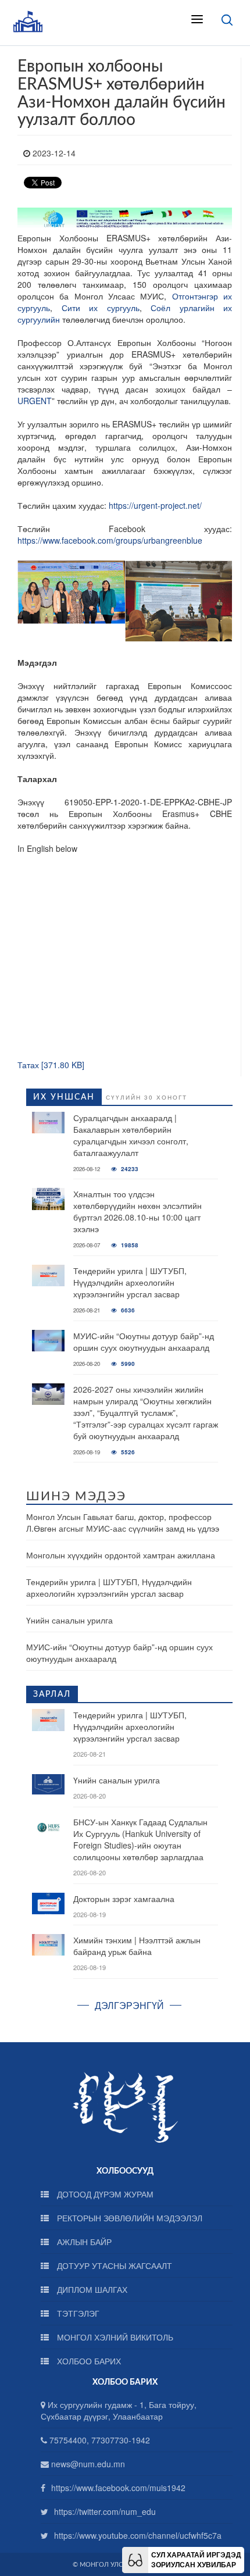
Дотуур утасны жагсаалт (113, 2265)
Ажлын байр (83, 2242)
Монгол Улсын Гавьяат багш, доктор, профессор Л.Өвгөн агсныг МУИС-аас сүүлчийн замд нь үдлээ (123, 1522)
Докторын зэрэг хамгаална (124, 1899)
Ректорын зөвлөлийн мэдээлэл (128, 2218)
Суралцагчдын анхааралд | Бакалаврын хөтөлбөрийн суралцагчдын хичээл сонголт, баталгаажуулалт (131, 1135)
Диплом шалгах (91, 2289)
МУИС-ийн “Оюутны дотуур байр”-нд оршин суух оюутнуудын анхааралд (144, 1341)
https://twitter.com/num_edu (105, 2511)
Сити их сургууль (101, 308)
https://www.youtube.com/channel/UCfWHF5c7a (138, 2535)
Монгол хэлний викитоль (114, 2337)
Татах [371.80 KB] (51, 1065)
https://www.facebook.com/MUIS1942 (118, 2488)
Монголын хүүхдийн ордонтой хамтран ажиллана (121, 1555)
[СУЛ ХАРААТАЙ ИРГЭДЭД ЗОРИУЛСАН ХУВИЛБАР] (135, 2559)
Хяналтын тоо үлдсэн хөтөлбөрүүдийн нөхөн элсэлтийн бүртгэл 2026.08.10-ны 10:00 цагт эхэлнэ (137, 1211)
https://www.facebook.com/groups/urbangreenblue (110, 540)
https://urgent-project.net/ (155, 505)
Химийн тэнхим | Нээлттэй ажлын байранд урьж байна (137, 1946)
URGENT (35, 401)
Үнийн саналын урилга (69, 1620)
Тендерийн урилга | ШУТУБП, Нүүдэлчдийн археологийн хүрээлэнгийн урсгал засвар (130, 1282)
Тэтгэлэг (77, 2313)
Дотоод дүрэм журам (104, 2194)
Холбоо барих (88, 2361)
